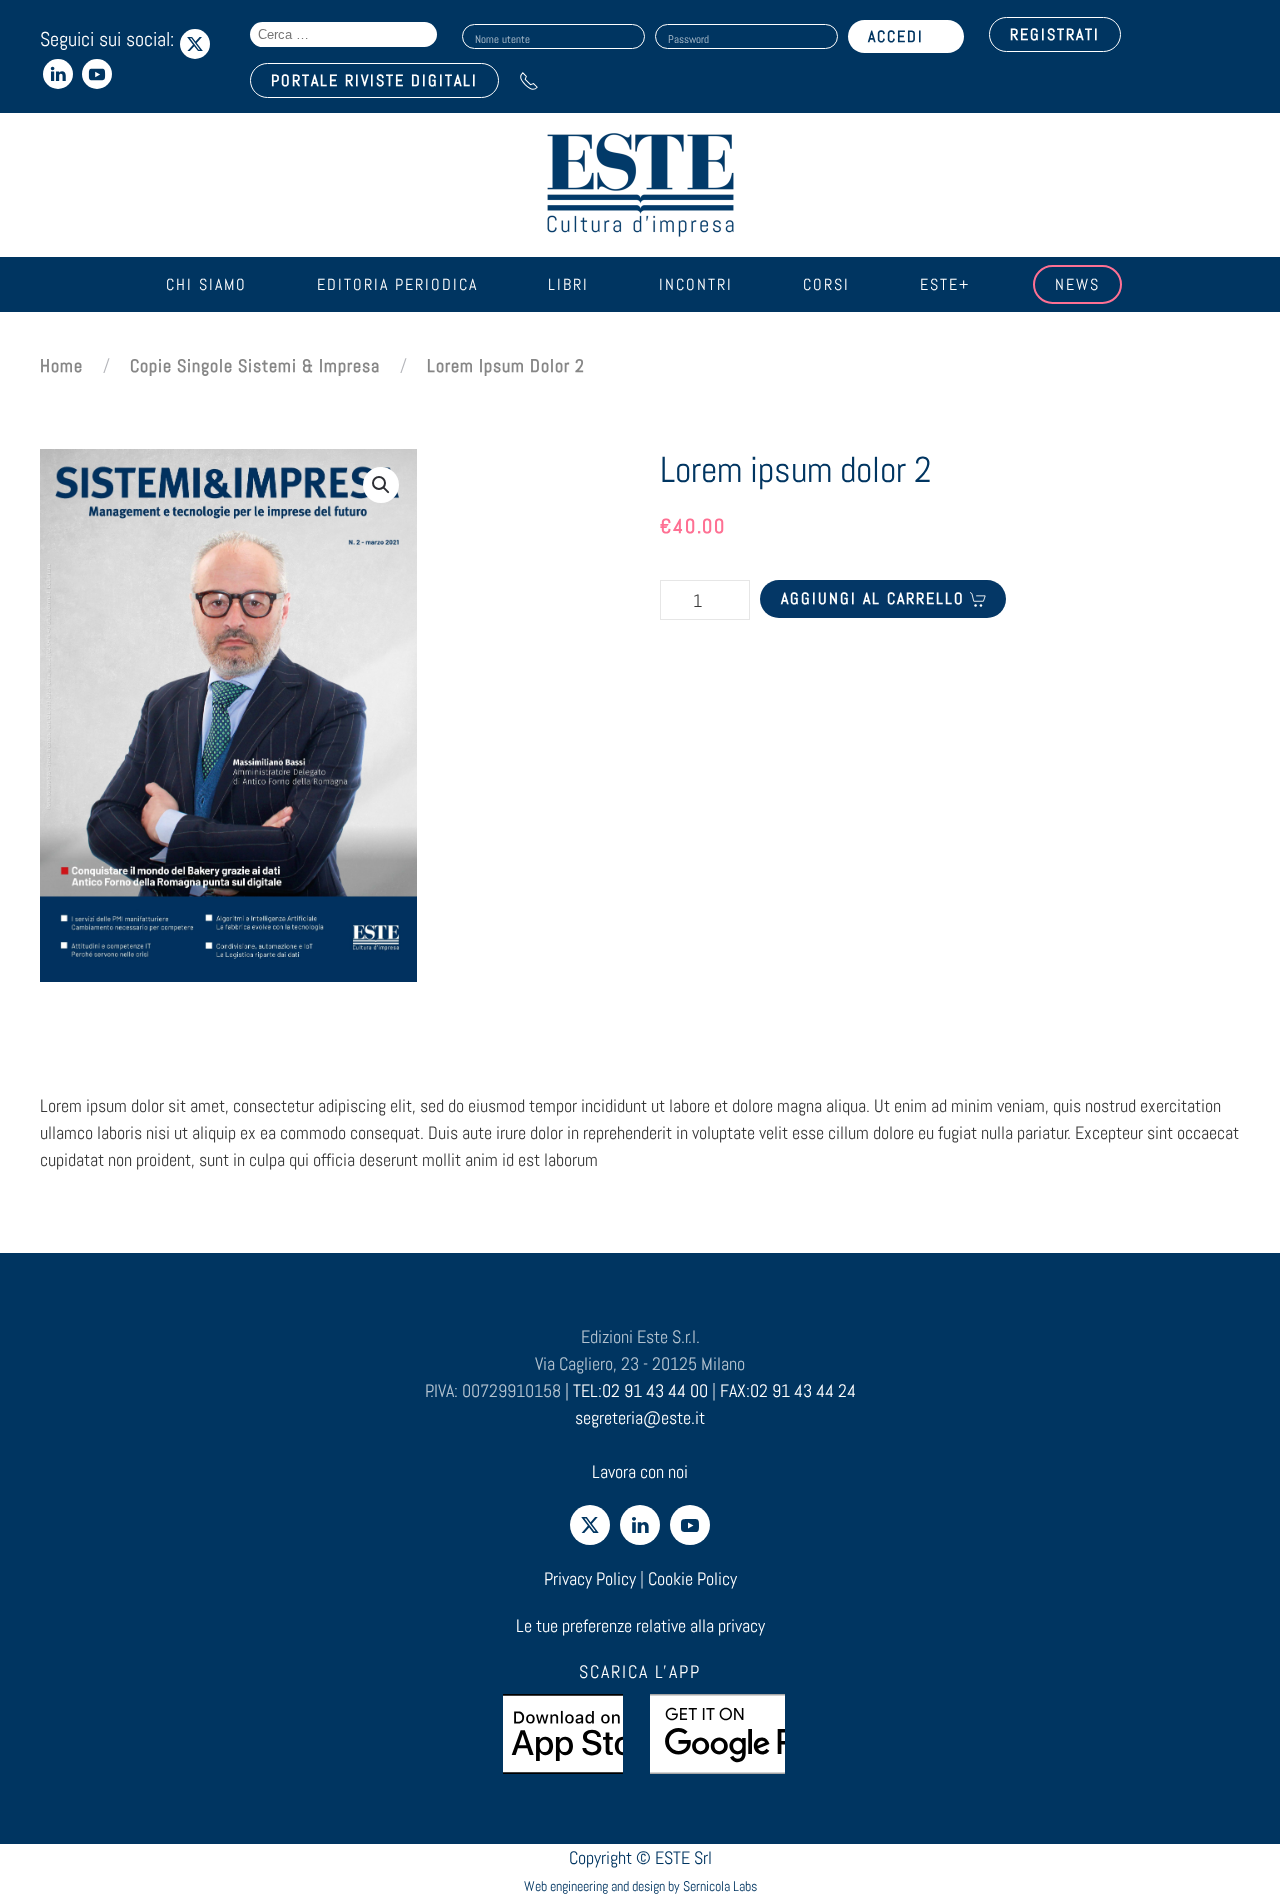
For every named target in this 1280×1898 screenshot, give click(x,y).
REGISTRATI (1055, 34)
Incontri (696, 284)
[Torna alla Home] (640, 185)
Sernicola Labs (720, 1886)
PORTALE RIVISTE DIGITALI (374, 80)
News (1077, 284)
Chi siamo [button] (206, 284)
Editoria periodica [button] (397, 284)
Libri (568, 284)
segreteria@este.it (640, 1417)
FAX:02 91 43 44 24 (788, 1390)
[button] (381, 485)
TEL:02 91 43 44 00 (640, 1390)
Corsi (826, 284)
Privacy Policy (590, 1578)
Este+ (945, 284)
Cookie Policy (692, 1578)
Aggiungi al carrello (873, 598)
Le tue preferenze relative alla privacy (640, 1625)
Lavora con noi (640, 1471)
